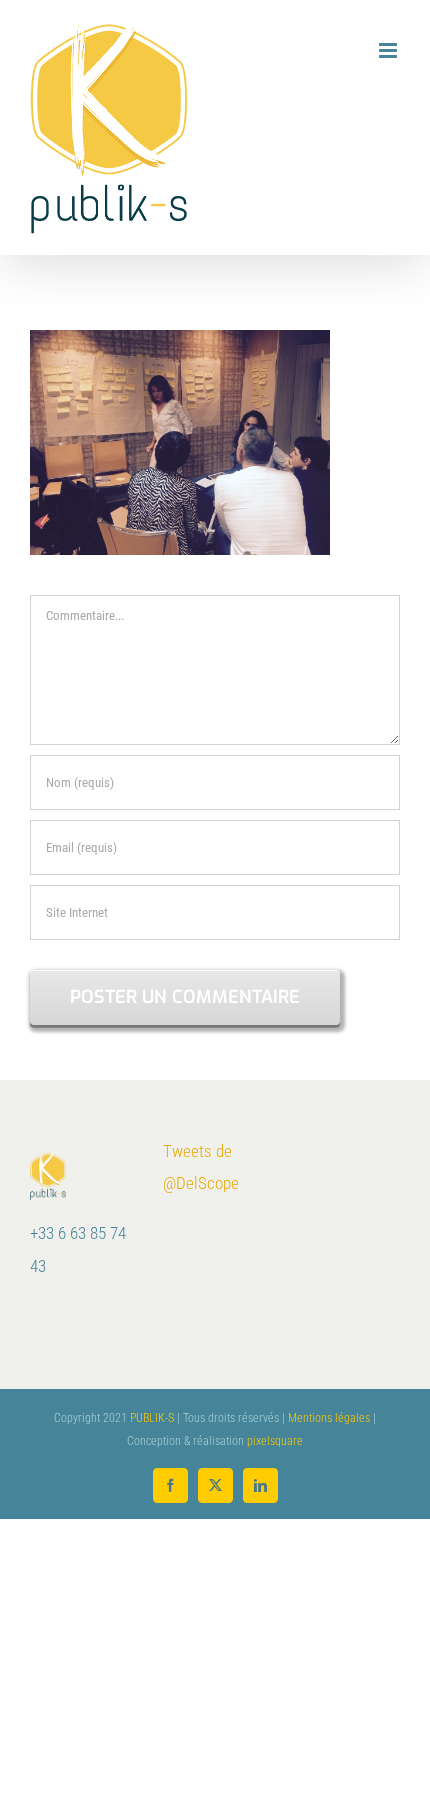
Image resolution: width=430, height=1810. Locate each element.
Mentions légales (329, 1418)
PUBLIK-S (152, 1418)
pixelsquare (275, 1441)
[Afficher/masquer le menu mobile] (389, 50)
